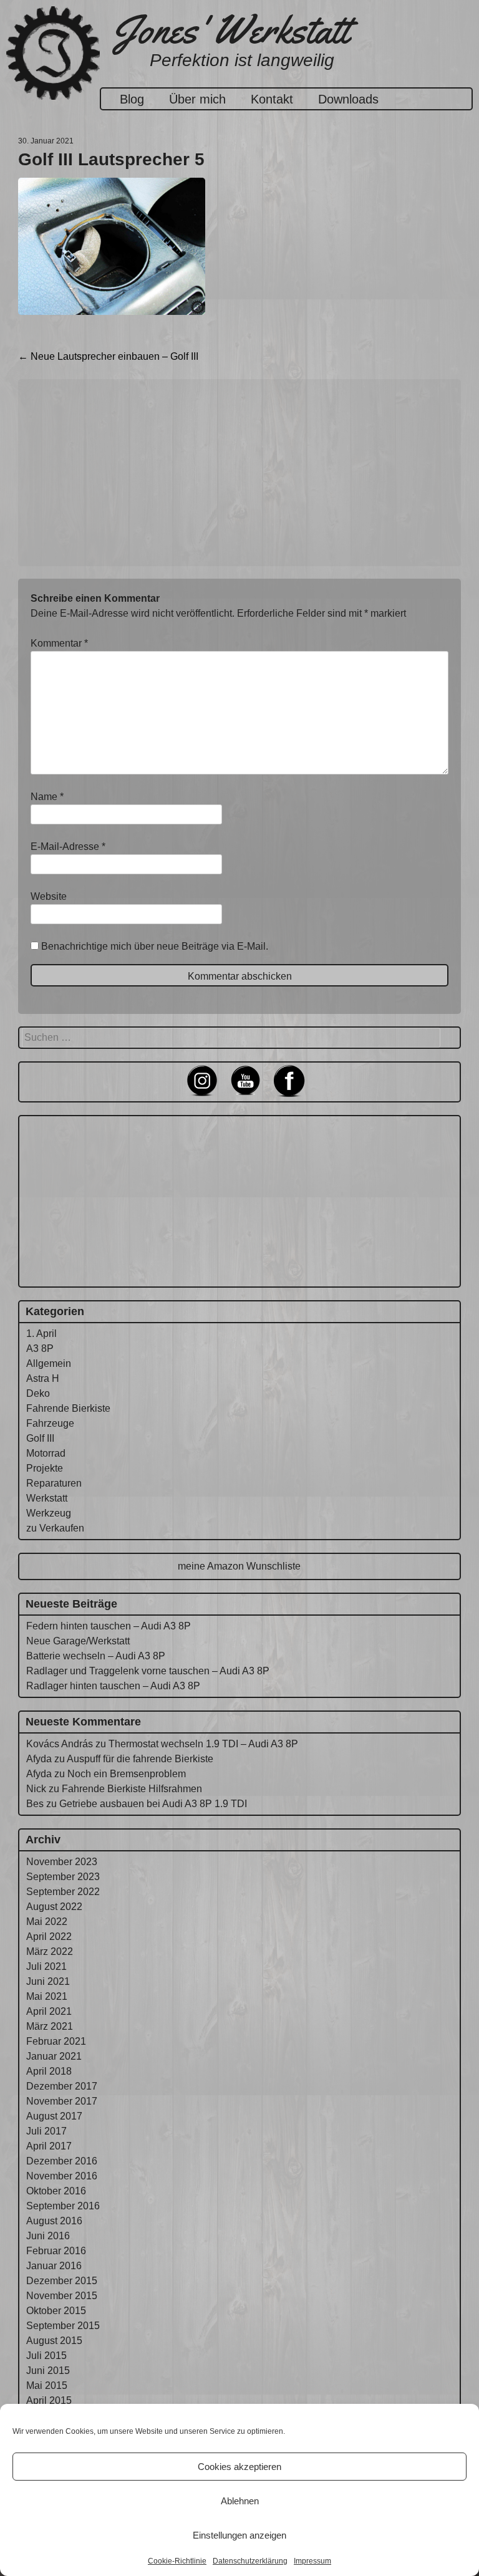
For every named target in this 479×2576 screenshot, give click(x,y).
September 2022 (63, 1892)
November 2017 (62, 2101)
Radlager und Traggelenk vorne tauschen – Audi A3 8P (148, 1671)
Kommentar (59, 643)
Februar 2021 (56, 2041)
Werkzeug (49, 1513)
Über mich (197, 99)
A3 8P (40, 1348)
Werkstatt (47, 1498)
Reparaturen (54, 1483)
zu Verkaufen (55, 1528)
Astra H (43, 1378)
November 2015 (62, 2296)
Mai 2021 (47, 1996)
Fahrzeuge (50, 1423)
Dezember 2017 (62, 2086)
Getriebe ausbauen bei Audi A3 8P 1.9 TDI (153, 1804)
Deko (38, 1393)
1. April (41, 1334)
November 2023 (62, 1862)
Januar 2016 (54, 2266)
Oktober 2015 (56, 2311)
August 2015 (54, 2341)
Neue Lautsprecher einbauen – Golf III (108, 356)
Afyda (39, 1759)
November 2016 (62, 2176)
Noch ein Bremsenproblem (127, 1774)
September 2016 (63, 2206)
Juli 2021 (46, 1966)
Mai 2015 (47, 2385)
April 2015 (49, 2400)
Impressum (312, 2561)
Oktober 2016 (56, 2191)
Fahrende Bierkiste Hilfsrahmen (132, 1789)
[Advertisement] (239, 473)
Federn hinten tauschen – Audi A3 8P (109, 1626)
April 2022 (49, 1937)
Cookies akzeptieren (239, 2467)
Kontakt (272, 99)
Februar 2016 (56, 2251)
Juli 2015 (46, 2356)
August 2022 (54, 1907)
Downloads (348, 99)
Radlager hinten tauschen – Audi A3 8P (113, 1686)
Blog (132, 99)
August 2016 (54, 2221)
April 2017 (49, 2146)
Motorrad (46, 1453)
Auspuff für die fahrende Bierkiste (140, 1759)
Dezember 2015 (62, 2281)
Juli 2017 (46, 2131)
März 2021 (50, 2026)
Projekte (45, 1468)
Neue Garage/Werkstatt (78, 1641)
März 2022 (50, 1951)
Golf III (40, 1438)
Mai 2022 (47, 1922)
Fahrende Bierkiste (68, 1408)
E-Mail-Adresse (68, 847)
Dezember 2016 (62, 2161)
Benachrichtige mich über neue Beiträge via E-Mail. (155, 946)
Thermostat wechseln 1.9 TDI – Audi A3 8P (203, 1744)
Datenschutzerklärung (250, 2561)
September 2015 (63, 2326)
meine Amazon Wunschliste (239, 1566)
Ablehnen (240, 2501)
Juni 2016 (48, 2236)
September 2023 (63, 1877)
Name (47, 797)
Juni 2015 (48, 2371)
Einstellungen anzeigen (239, 2535)
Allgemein (49, 1363)
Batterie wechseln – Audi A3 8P (96, 1656)
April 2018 (49, 2071)
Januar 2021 (54, 2056)
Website (49, 896)
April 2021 (49, 2011)
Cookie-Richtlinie (177, 2561)
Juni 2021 (48, 1981)
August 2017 (54, 2116)
